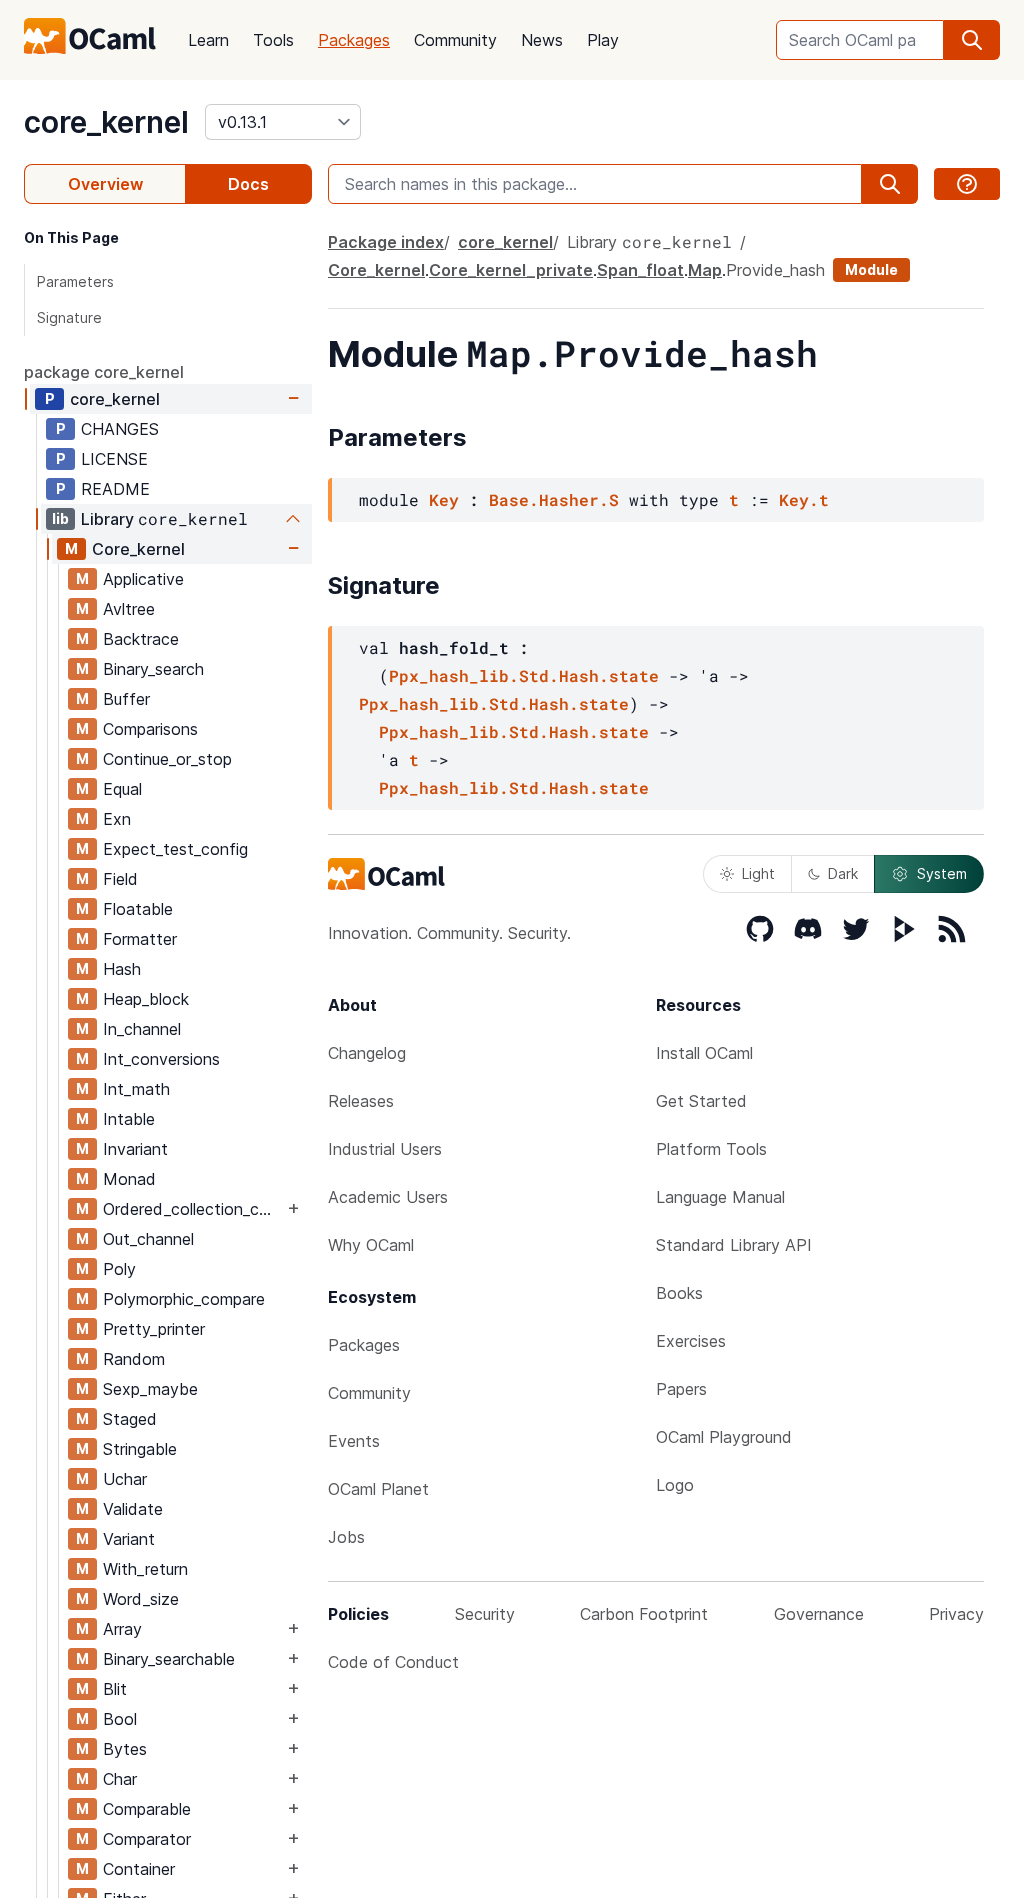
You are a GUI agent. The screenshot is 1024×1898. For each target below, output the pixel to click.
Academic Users (388, 1197)
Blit (115, 1689)
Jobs (346, 1537)
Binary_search (153, 669)
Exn (117, 819)
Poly (119, 1269)
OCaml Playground (724, 1437)
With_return (145, 1569)
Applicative (143, 579)
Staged (130, 1419)
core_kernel (106, 122)
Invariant (135, 1149)
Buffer (126, 699)
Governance (819, 1614)
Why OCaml (371, 1245)
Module (871, 269)
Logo (675, 1485)
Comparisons (150, 729)
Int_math (136, 1089)
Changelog (367, 1053)
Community (455, 40)
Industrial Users (385, 1149)
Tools (273, 40)
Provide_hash (775, 270)
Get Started (701, 1101)
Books (679, 1293)
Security (485, 1614)
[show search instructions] (967, 184)
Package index (386, 242)
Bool (120, 1719)
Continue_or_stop (167, 759)
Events (354, 1441)
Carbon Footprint (644, 1614)
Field (120, 879)
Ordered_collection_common (193, 1209)
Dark (843, 873)
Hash (122, 969)
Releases (361, 1101)
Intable (129, 1119)
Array (122, 1629)
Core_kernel (138, 549)
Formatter (140, 939)
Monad (129, 1179)
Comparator (147, 1839)
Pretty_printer (154, 1329)
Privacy (956, 1614)
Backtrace (141, 639)
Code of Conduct (393, 1662)
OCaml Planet (378, 1489)
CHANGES (120, 429)
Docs (248, 184)
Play (603, 40)
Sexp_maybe (150, 1389)
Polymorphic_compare (184, 1299)
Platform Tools (711, 1149)
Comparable (147, 1809)
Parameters (75, 281)
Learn (208, 40)
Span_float (640, 270)
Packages (354, 40)
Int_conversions (161, 1059)
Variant (129, 1539)
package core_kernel (104, 372)
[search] (972, 40)
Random (134, 1359)
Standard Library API (734, 1245)
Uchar (125, 1479)
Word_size (141, 1599)
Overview (105, 184)
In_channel (142, 1029)
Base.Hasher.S (554, 499)
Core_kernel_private (511, 270)
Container (139, 1869)
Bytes (125, 1749)
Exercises (691, 1341)
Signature (69, 317)
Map (705, 270)
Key (444, 499)
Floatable (138, 909)
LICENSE (114, 459)
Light (758, 873)
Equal (122, 789)
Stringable (140, 1449)
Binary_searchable (169, 1659)
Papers (681, 1389)
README (115, 489)
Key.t (804, 499)
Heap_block (146, 999)
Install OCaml (704, 1053)
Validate (133, 1509)
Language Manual (720, 1197)
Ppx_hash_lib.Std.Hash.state (524, 675)
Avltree (129, 609)
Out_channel (148, 1239)
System (942, 873)
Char (120, 1779)
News (542, 40)
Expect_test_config (175, 849)
